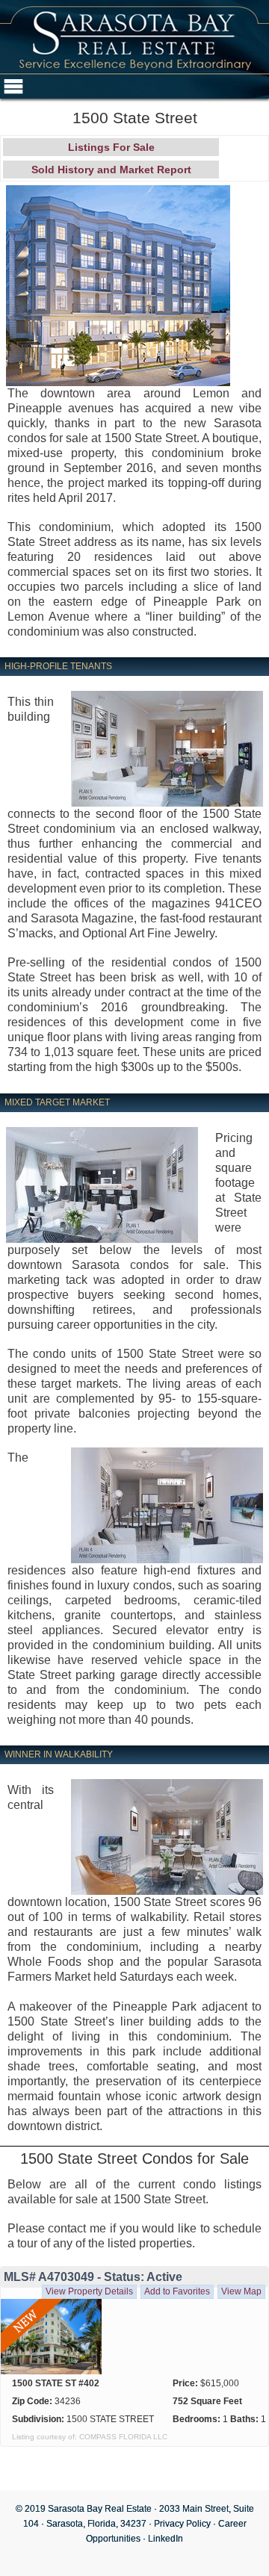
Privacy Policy (182, 2524)
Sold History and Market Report (111, 170)
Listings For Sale (111, 147)
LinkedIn (166, 2539)
